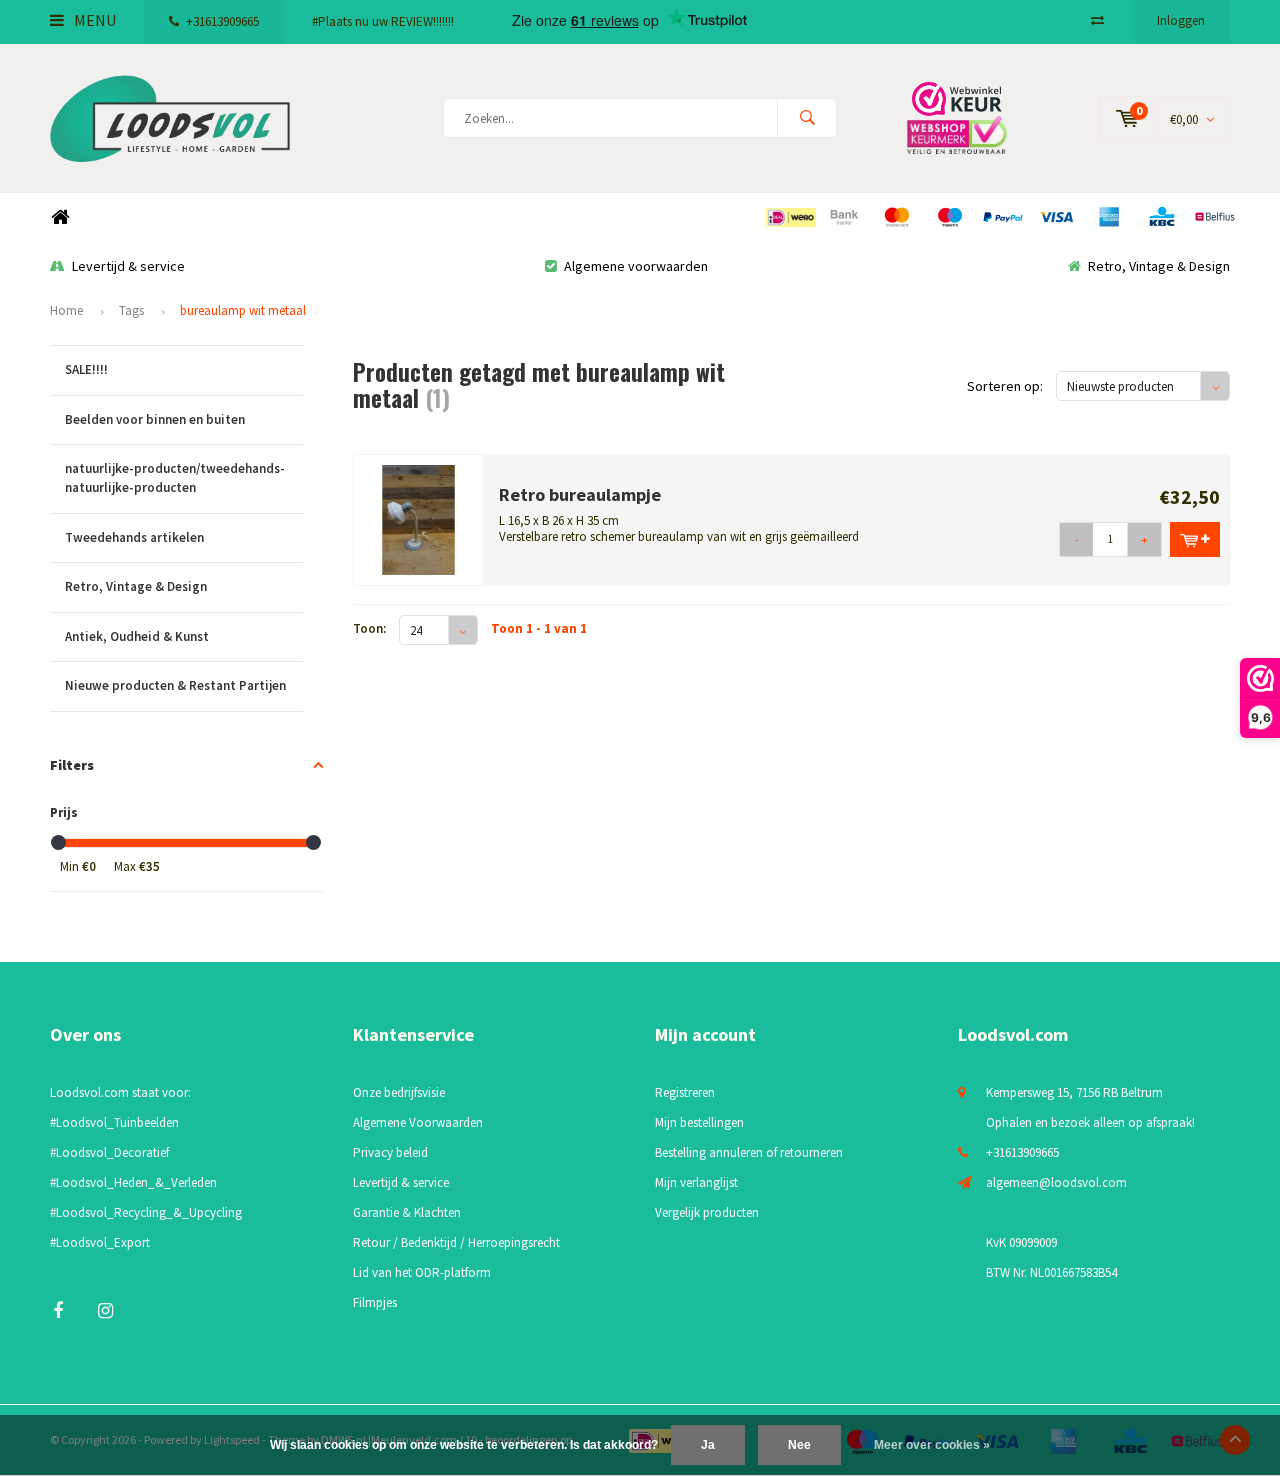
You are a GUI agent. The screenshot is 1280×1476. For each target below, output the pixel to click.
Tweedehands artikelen (134, 537)
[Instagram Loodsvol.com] (105, 1310)
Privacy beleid (390, 1152)
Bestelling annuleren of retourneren (749, 1152)
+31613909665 (222, 21)
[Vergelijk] (1097, 20)
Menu (93, 20)
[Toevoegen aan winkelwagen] (1195, 539)
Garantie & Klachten (407, 1212)
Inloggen (1181, 20)
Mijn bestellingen (699, 1122)
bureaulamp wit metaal (243, 310)
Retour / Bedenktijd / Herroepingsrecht (456, 1242)
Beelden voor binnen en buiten (155, 419)
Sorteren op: (1005, 386)
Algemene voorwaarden (636, 266)
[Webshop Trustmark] (970, 117)
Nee (799, 1445)
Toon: (369, 628)
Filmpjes (375, 1302)
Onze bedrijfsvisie (399, 1092)
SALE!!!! (86, 369)
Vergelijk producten (707, 1212)
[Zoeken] (807, 118)
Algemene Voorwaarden (418, 1122)
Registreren (685, 1092)
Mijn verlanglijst (696, 1182)
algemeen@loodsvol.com (1056, 1182)
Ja (708, 1445)
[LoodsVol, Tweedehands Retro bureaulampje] (419, 518)
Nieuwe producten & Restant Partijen (175, 685)
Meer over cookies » (932, 1445)
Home (60, 217)
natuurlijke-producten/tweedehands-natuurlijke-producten (175, 478)
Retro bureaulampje (580, 494)
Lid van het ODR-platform (422, 1272)
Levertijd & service (128, 266)
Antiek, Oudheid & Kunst (137, 636)
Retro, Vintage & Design (1159, 266)
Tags (131, 310)
